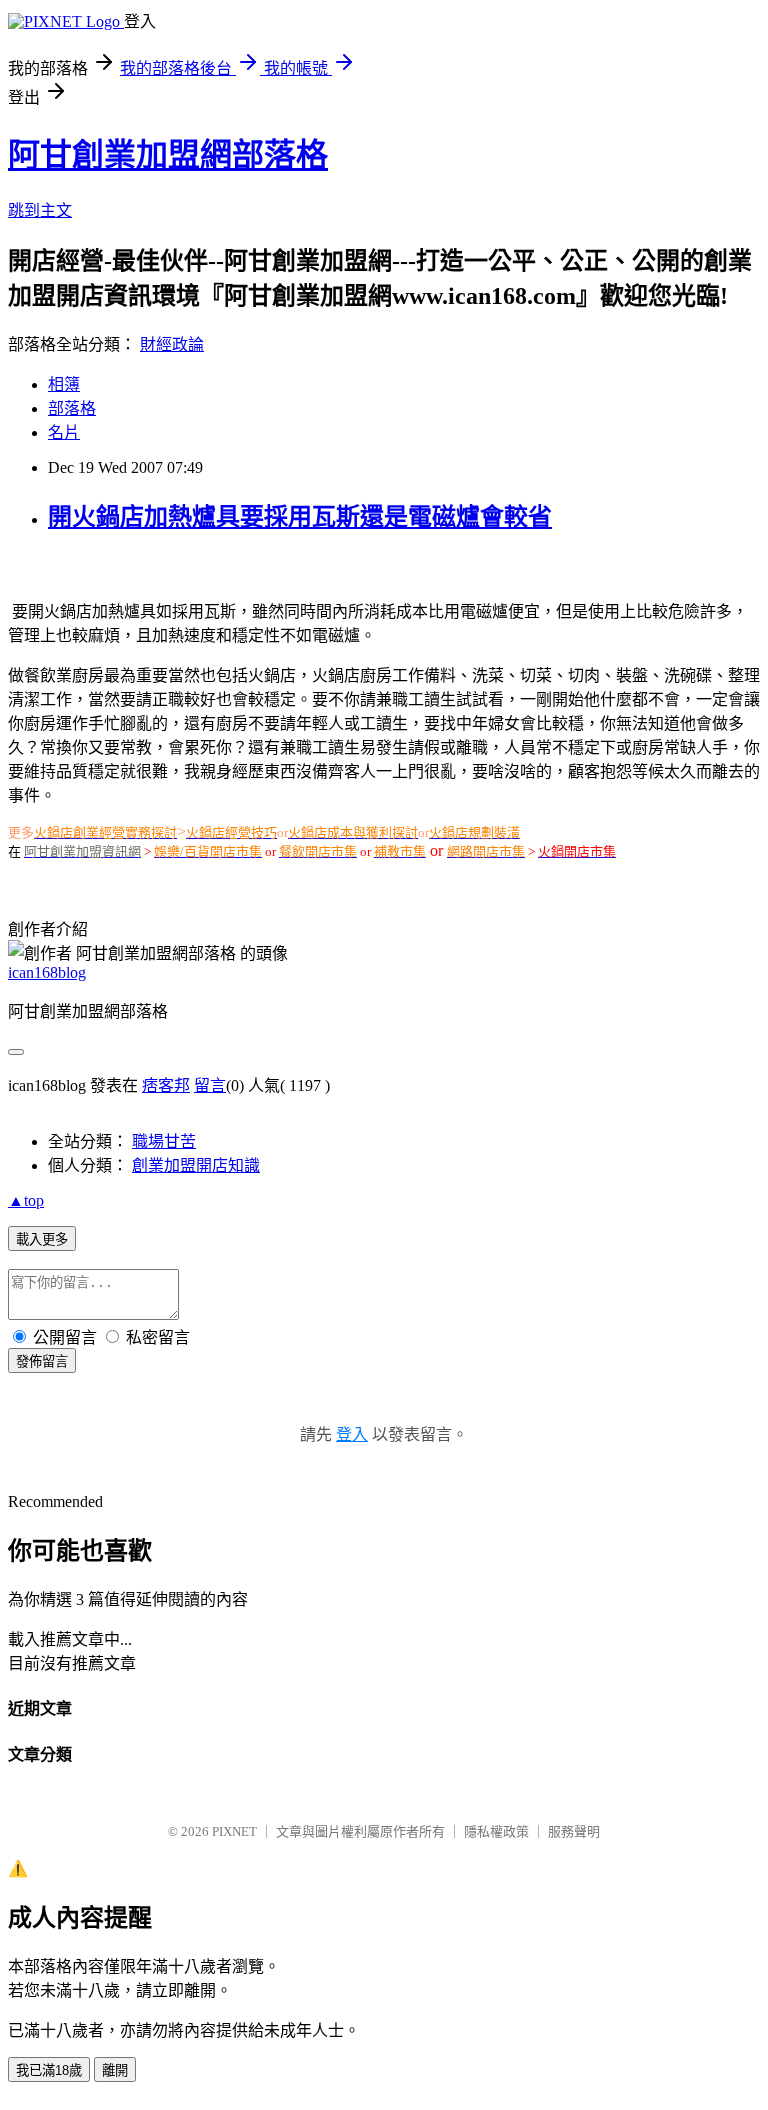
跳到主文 (40, 210)
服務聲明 (574, 1831)
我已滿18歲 (49, 2070)
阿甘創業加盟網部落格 (168, 155)
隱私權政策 (496, 1831)
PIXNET (234, 1831)
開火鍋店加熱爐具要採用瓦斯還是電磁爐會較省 (300, 517)
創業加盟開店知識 (196, 1165)
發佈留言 (42, 1361)
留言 (210, 1085)
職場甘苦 (164, 1141)
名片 (64, 432)
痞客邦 (166, 1085)
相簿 (64, 384)
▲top (26, 1200)
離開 (115, 2070)
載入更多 (42, 1239)
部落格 (72, 408)
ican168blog (47, 972)
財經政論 (172, 344)
